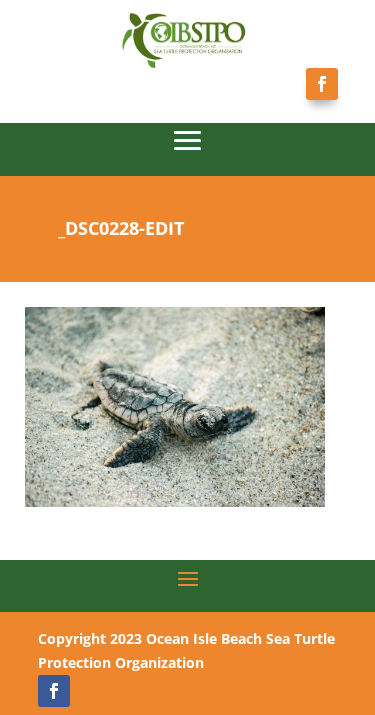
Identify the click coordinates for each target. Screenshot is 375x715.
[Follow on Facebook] (322, 84)
